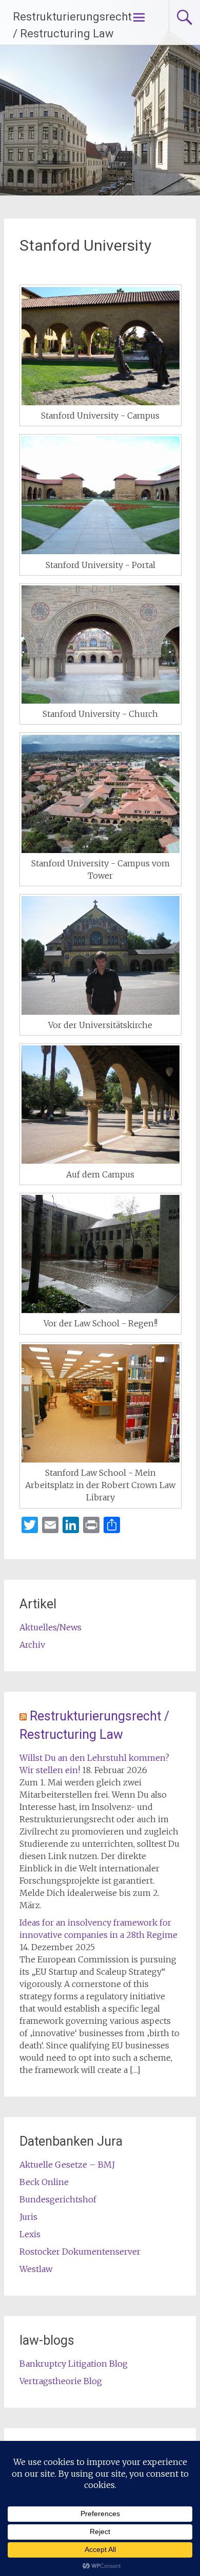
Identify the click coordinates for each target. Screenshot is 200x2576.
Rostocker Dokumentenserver (80, 2252)
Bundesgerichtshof (58, 2199)
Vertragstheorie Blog (61, 2381)
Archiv (32, 1645)
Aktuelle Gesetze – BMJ (67, 2165)
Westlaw (36, 2269)
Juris (28, 2217)
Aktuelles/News (51, 1627)
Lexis (30, 2234)
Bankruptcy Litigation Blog (74, 2364)
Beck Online (44, 2182)
